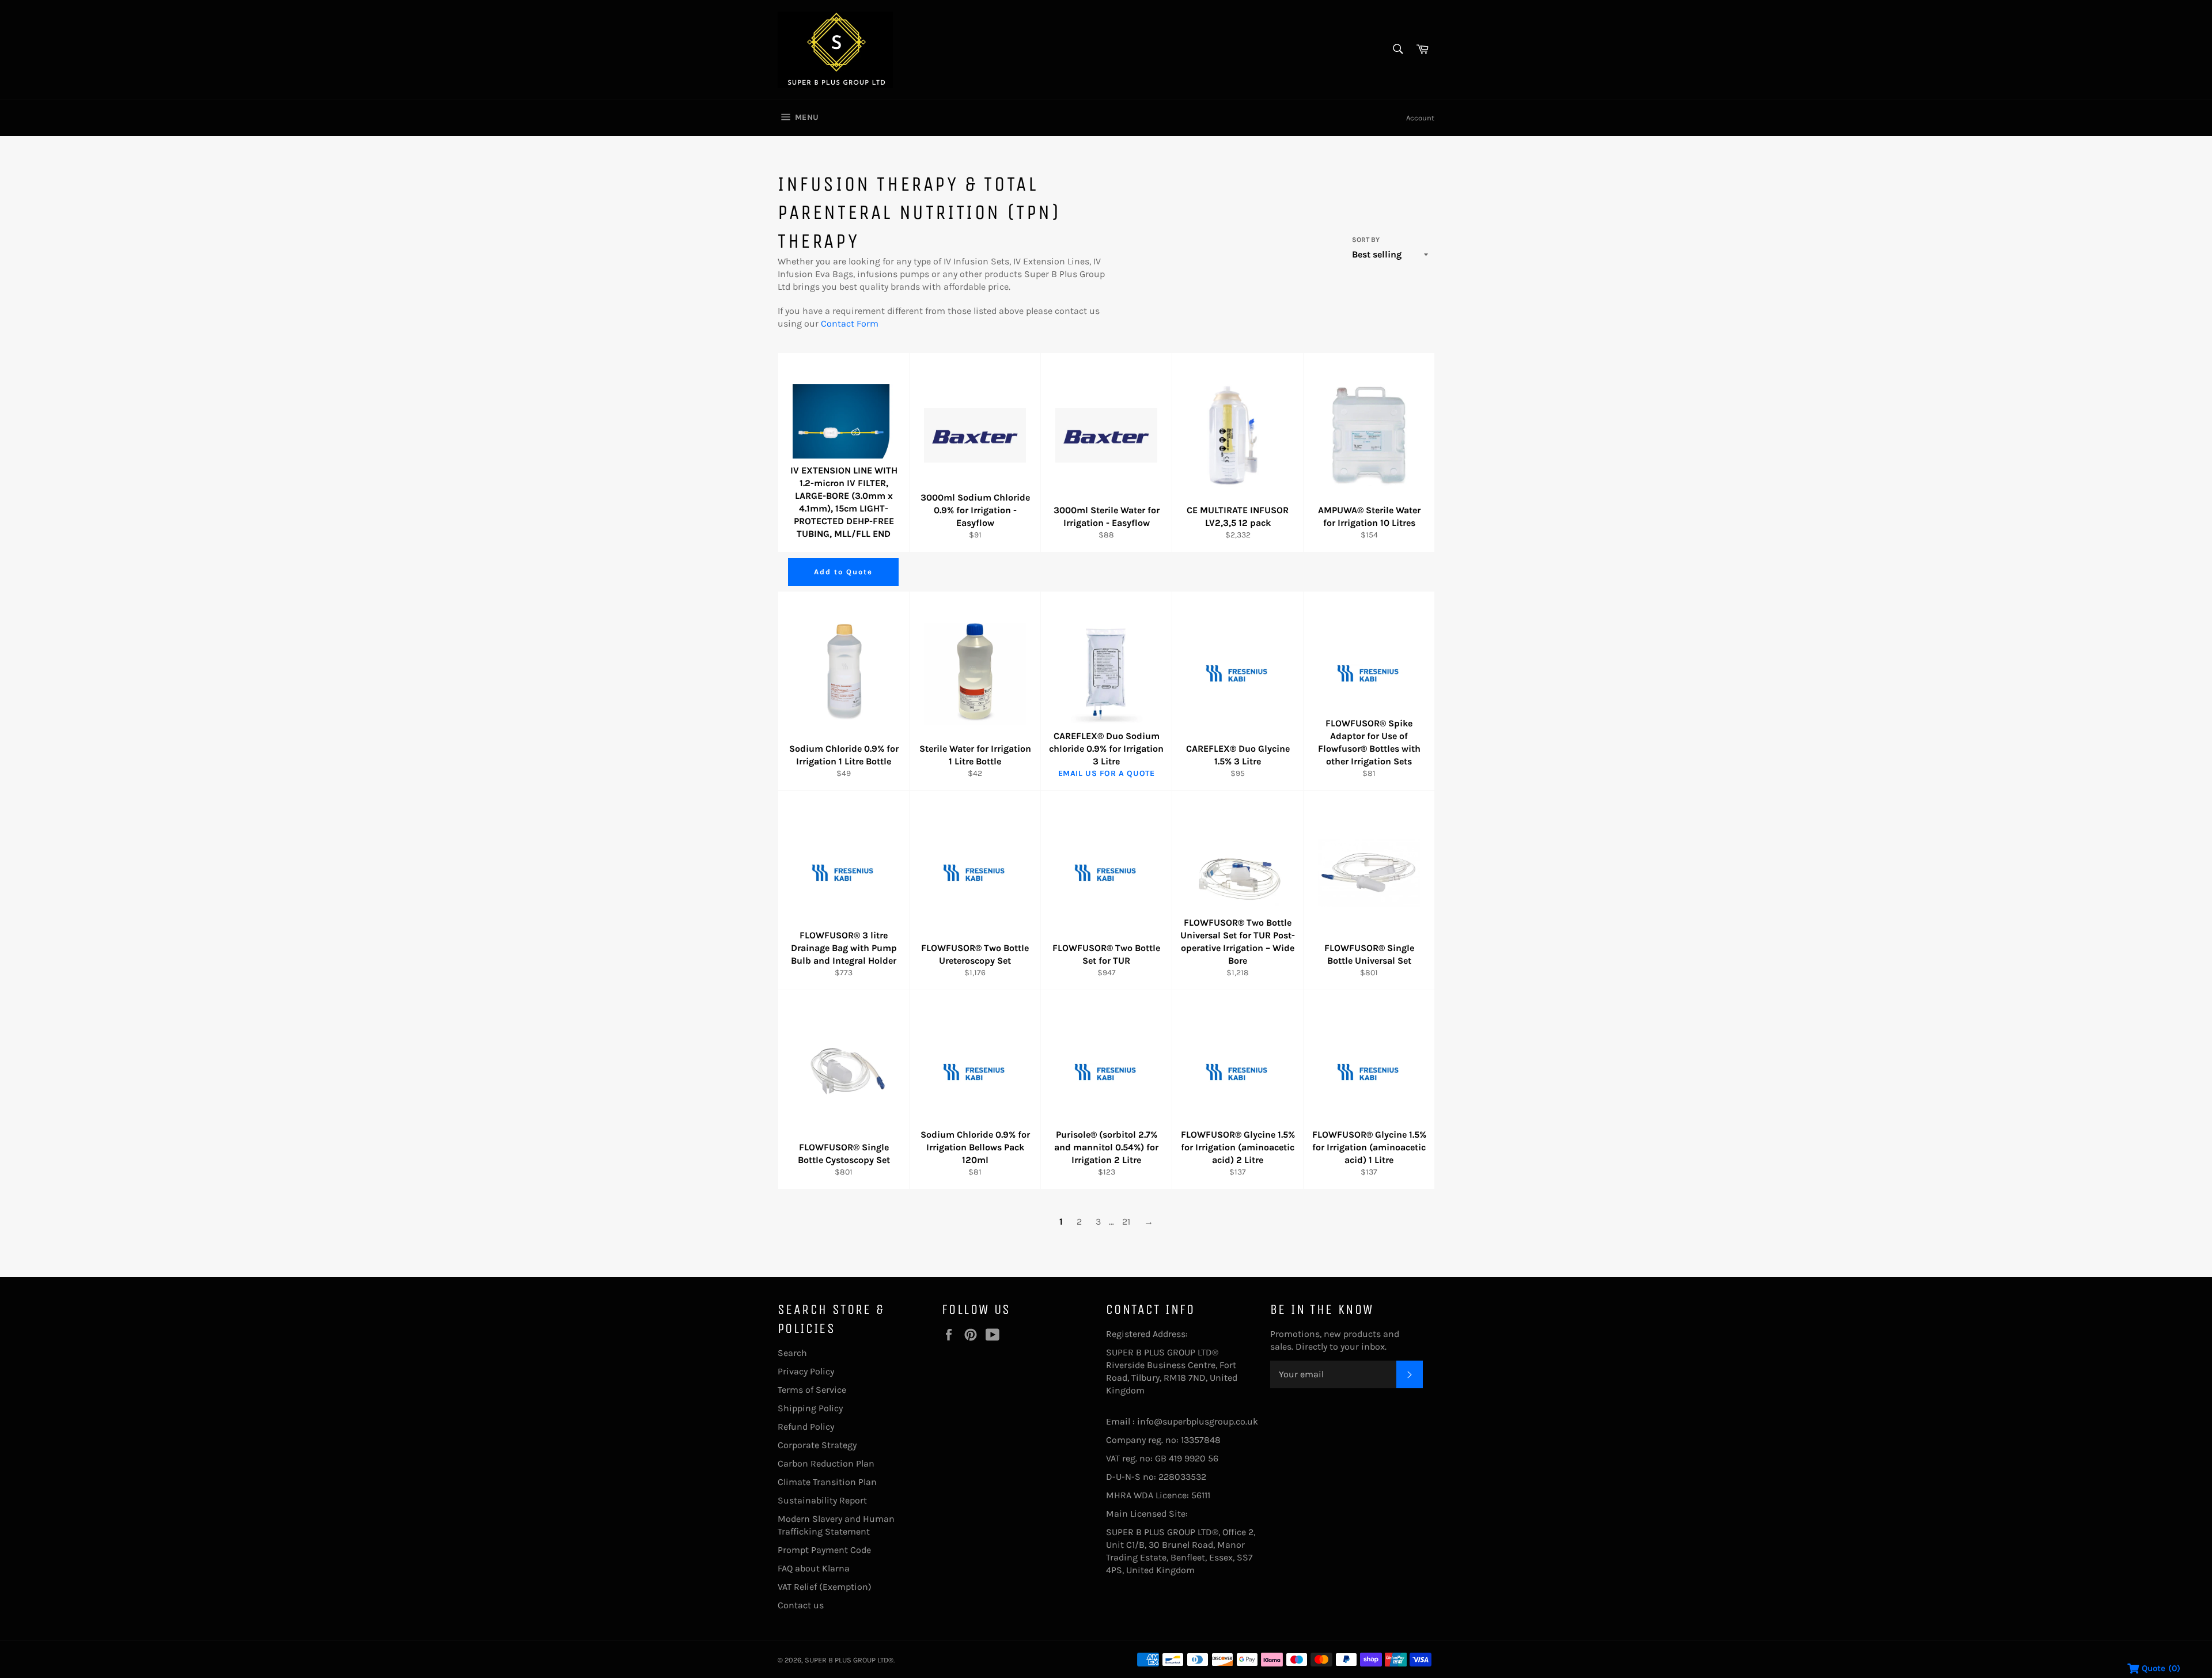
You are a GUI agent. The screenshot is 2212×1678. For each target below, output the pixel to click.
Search (792, 1353)
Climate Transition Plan (827, 1482)
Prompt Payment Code (824, 1550)
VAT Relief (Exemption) (825, 1587)
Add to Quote (843, 572)
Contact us (801, 1605)
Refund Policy (806, 1427)
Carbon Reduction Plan (826, 1463)
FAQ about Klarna (814, 1568)
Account (1420, 118)
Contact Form (850, 323)
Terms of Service (812, 1390)
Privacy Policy (806, 1371)
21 (1126, 1221)
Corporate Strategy (817, 1445)
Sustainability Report (822, 1500)
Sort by (1366, 240)
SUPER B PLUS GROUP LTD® (849, 1660)
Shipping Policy (810, 1408)
